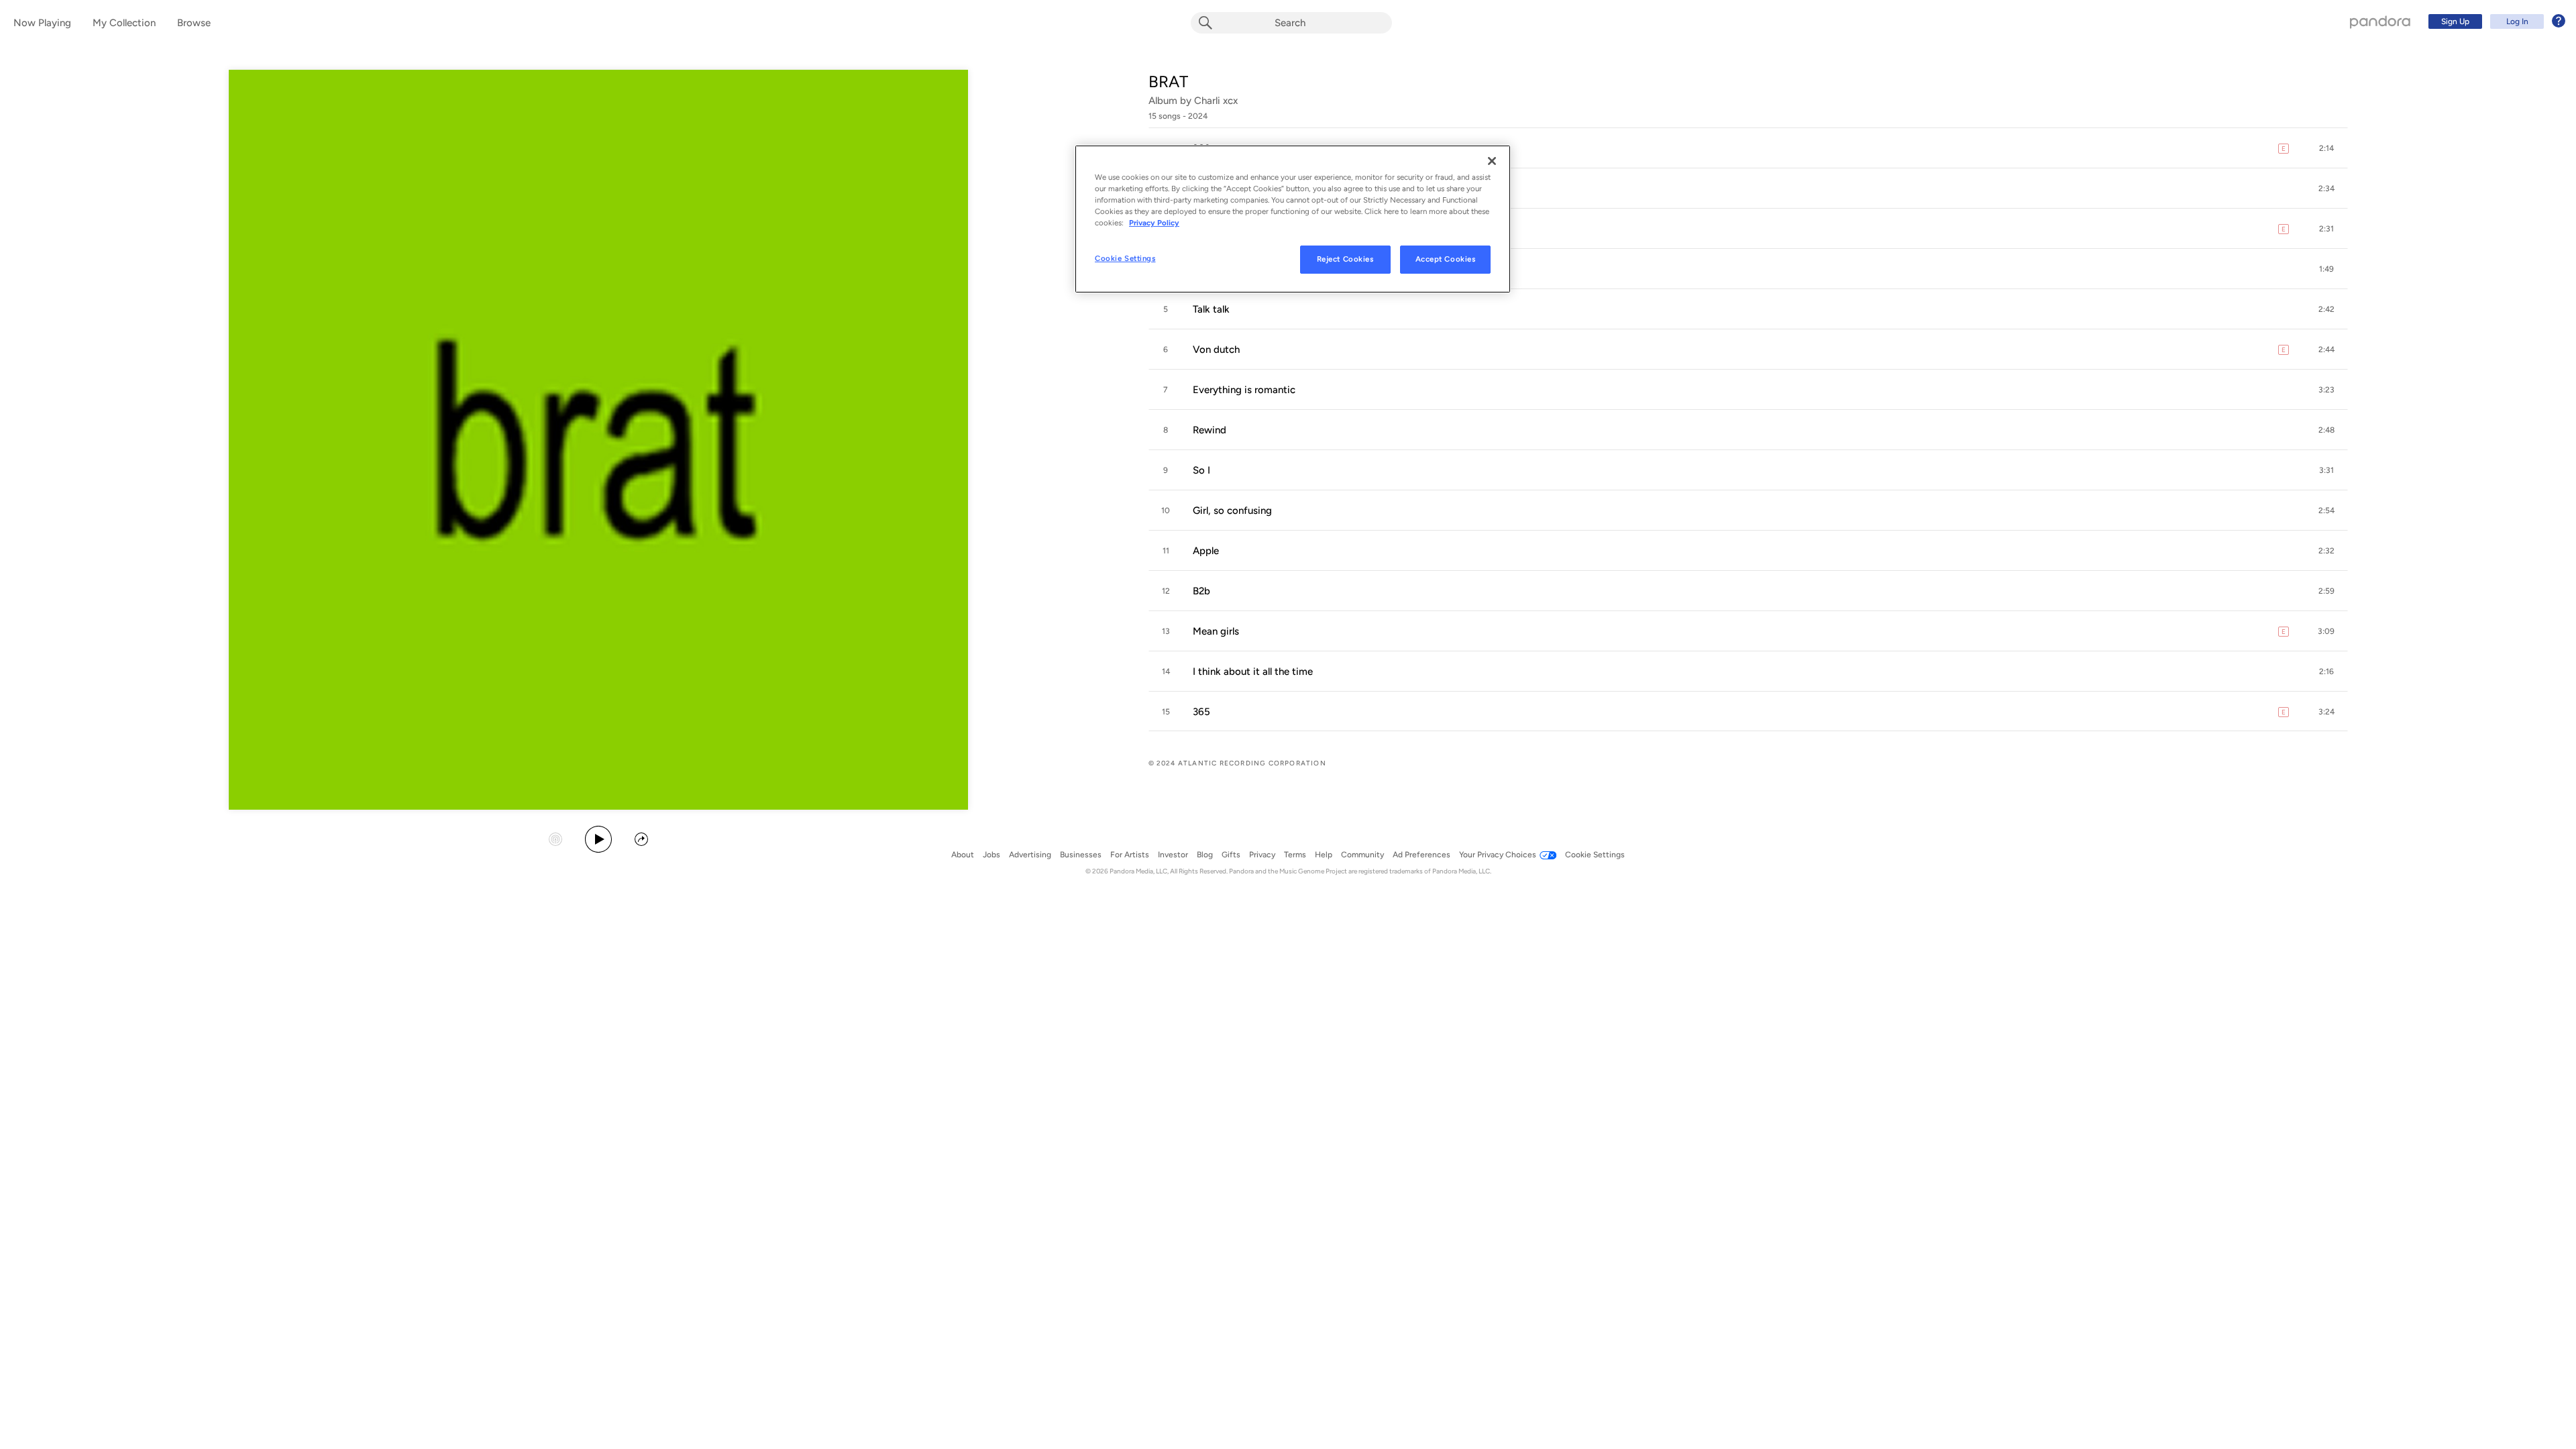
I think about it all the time (1253, 672)
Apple (1206, 551)
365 (1201, 712)
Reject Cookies (1345, 259)
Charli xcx (1216, 101)
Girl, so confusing (1232, 511)
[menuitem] (2495, 21)
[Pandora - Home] (2380, 21)
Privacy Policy (1154, 223)
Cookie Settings (1125, 258)
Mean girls (1216, 631)
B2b (1201, 591)
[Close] (1492, 161)
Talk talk (1211, 309)
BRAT (1168, 82)
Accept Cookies (1446, 259)
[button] (1748, 148)
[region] (1293, 219)
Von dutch (1216, 350)
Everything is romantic (1244, 390)
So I (1201, 470)
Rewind (1210, 430)
